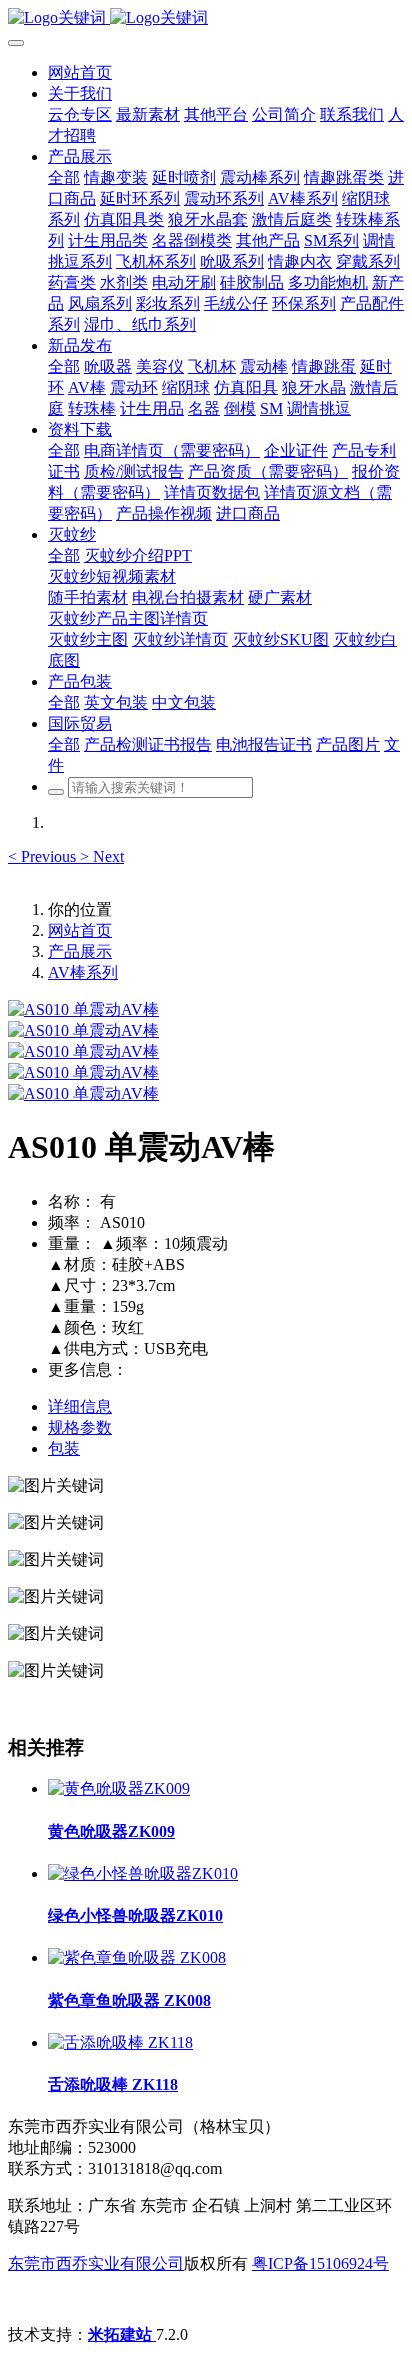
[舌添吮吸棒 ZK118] (120, 2042)
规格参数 (80, 1427)
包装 (64, 1448)
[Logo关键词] (206, 18)
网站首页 (80, 72)
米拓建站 (122, 2334)
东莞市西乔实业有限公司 (96, 2263)
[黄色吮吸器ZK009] (119, 1788)
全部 (64, 177)
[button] (44, 856)
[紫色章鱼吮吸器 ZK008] (137, 1957)
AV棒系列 (83, 972)
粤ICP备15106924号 (320, 2263)
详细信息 (80, 1406)
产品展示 (80, 951)
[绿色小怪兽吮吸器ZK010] (143, 1873)
